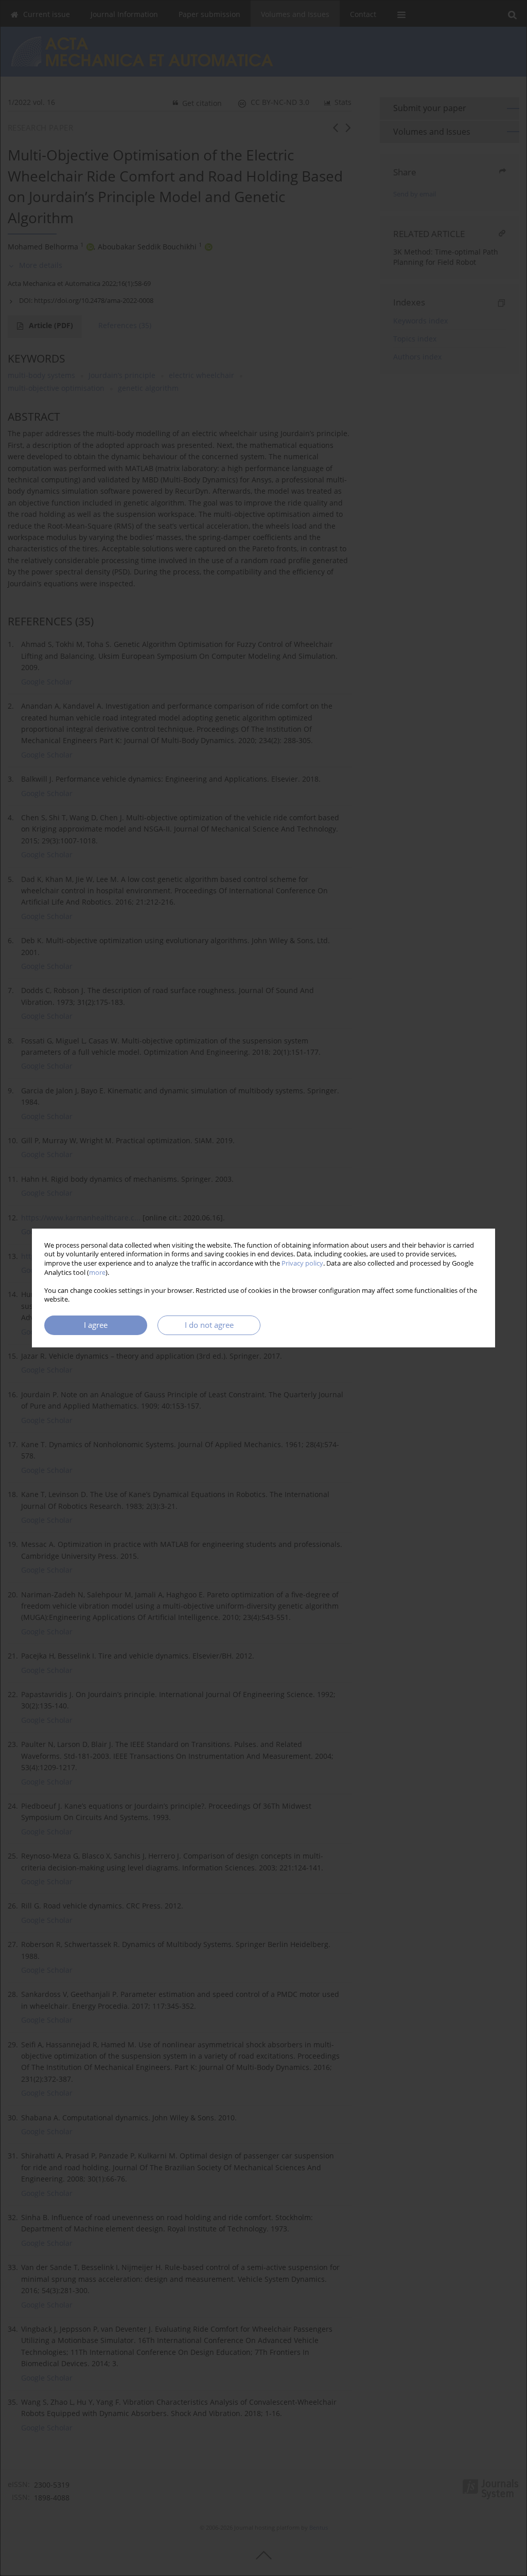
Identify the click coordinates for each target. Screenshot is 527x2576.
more (97, 1273)
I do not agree (209, 1325)
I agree (96, 1325)
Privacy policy (302, 1263)
